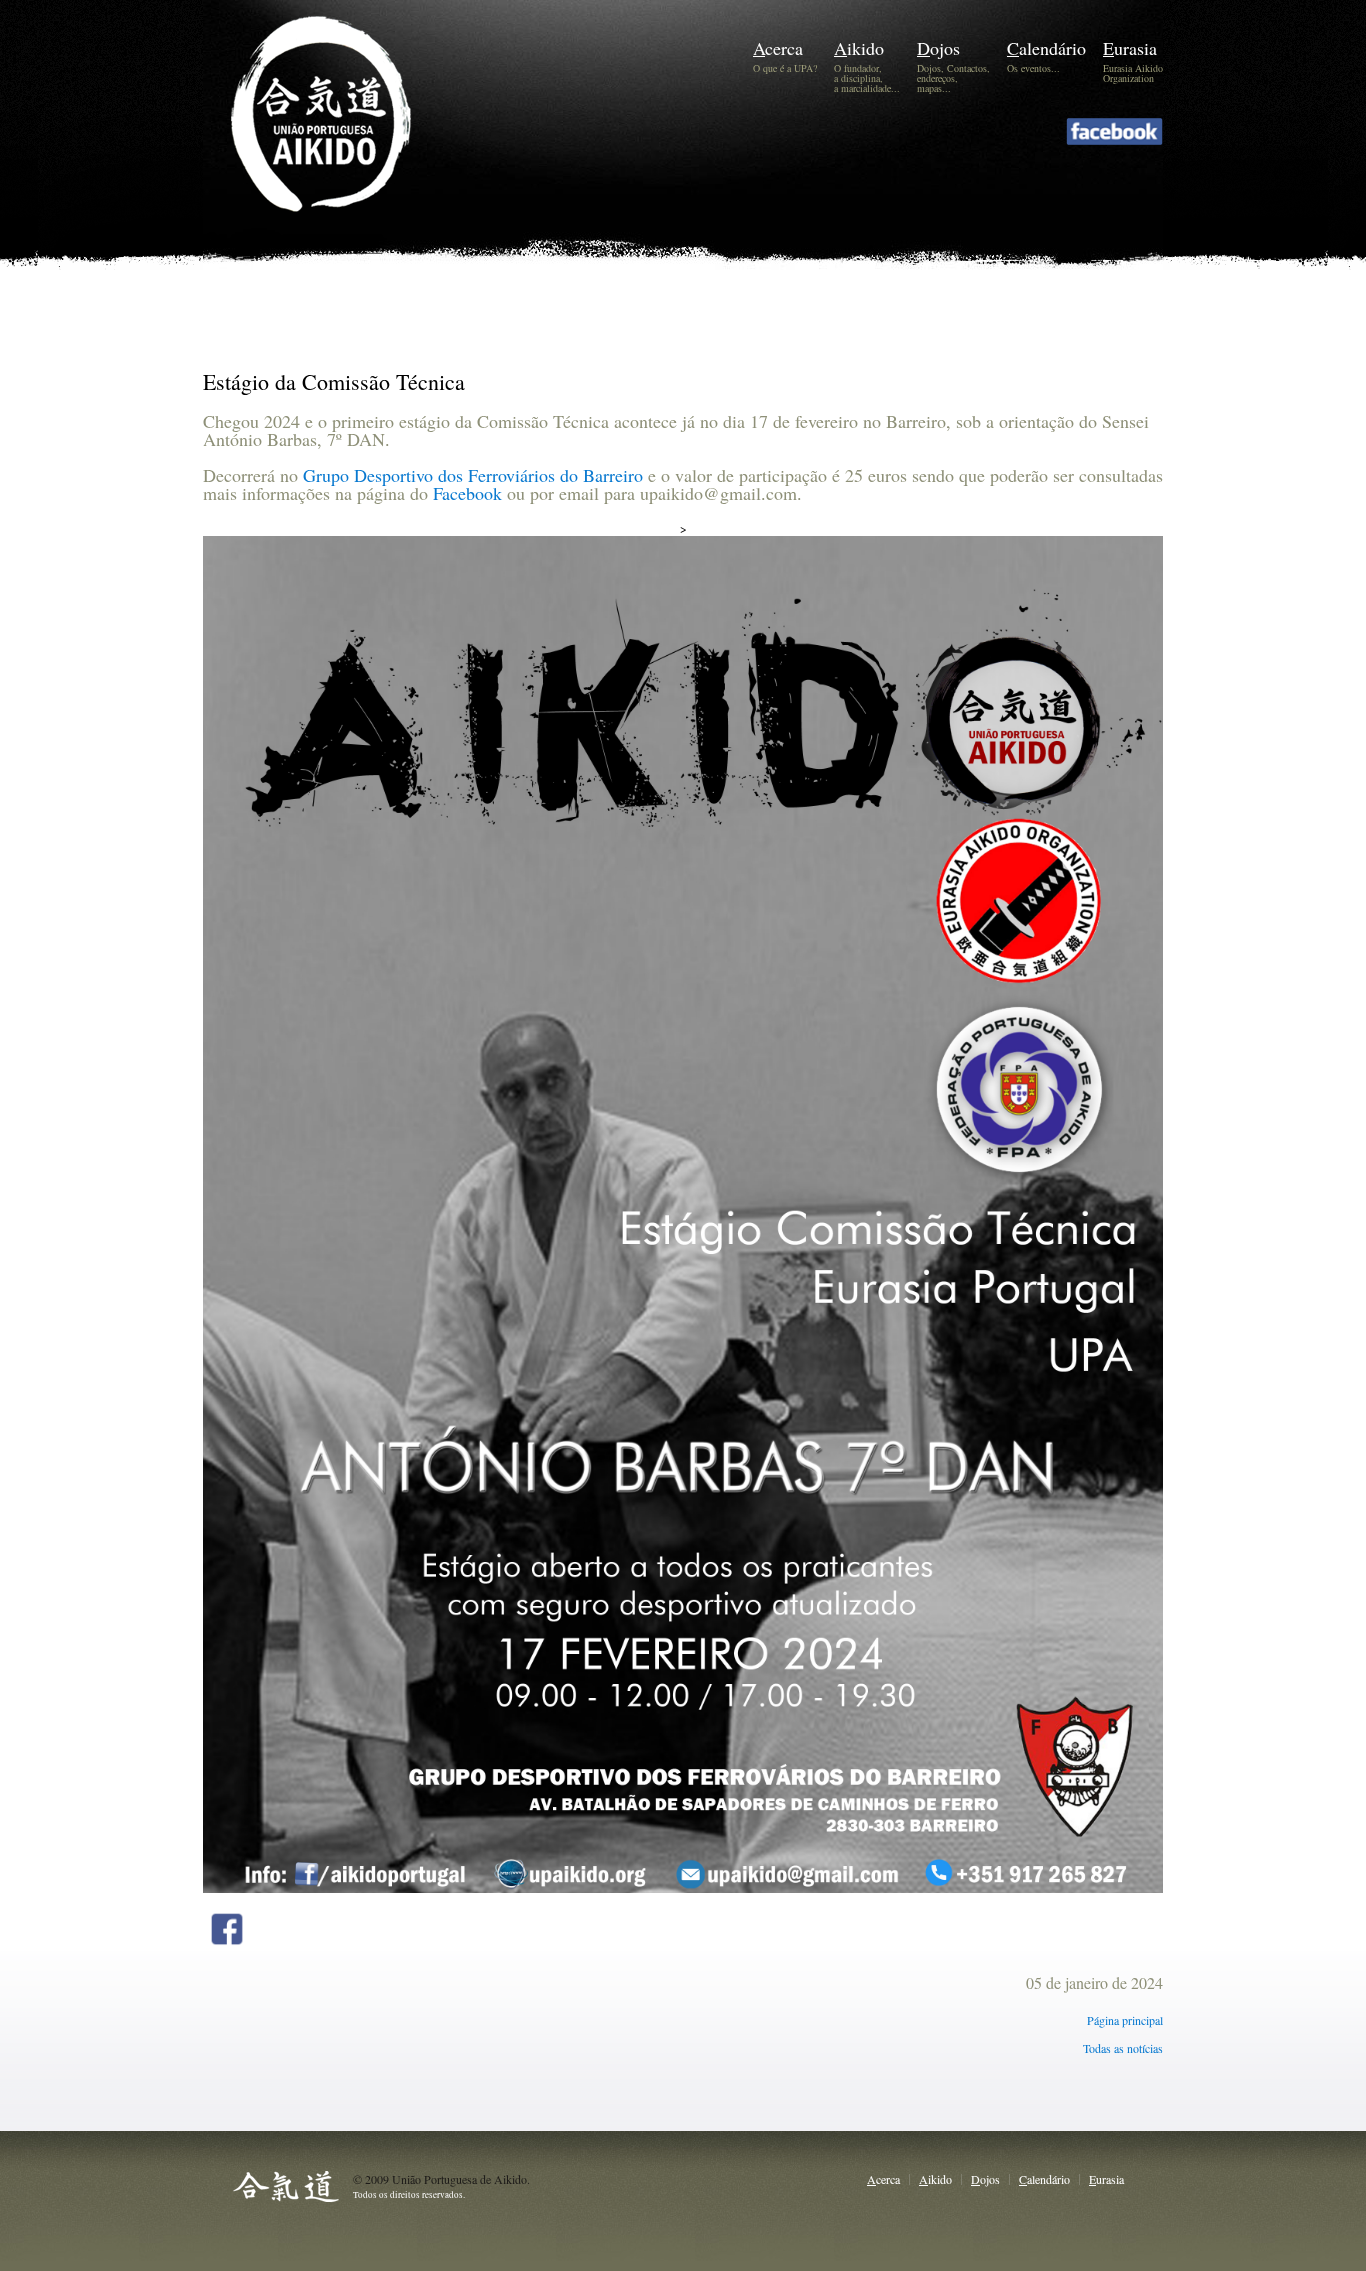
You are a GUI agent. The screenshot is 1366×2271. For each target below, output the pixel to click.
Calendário (1046, 48)
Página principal (1125, 2020)
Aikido (859, 48)
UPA (350, 146)
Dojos (938, 48)
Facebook (467, 493)
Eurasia (1130, 48)
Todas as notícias (1123, 2048)
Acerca (778, 48)
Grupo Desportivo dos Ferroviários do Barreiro (473, 475)
